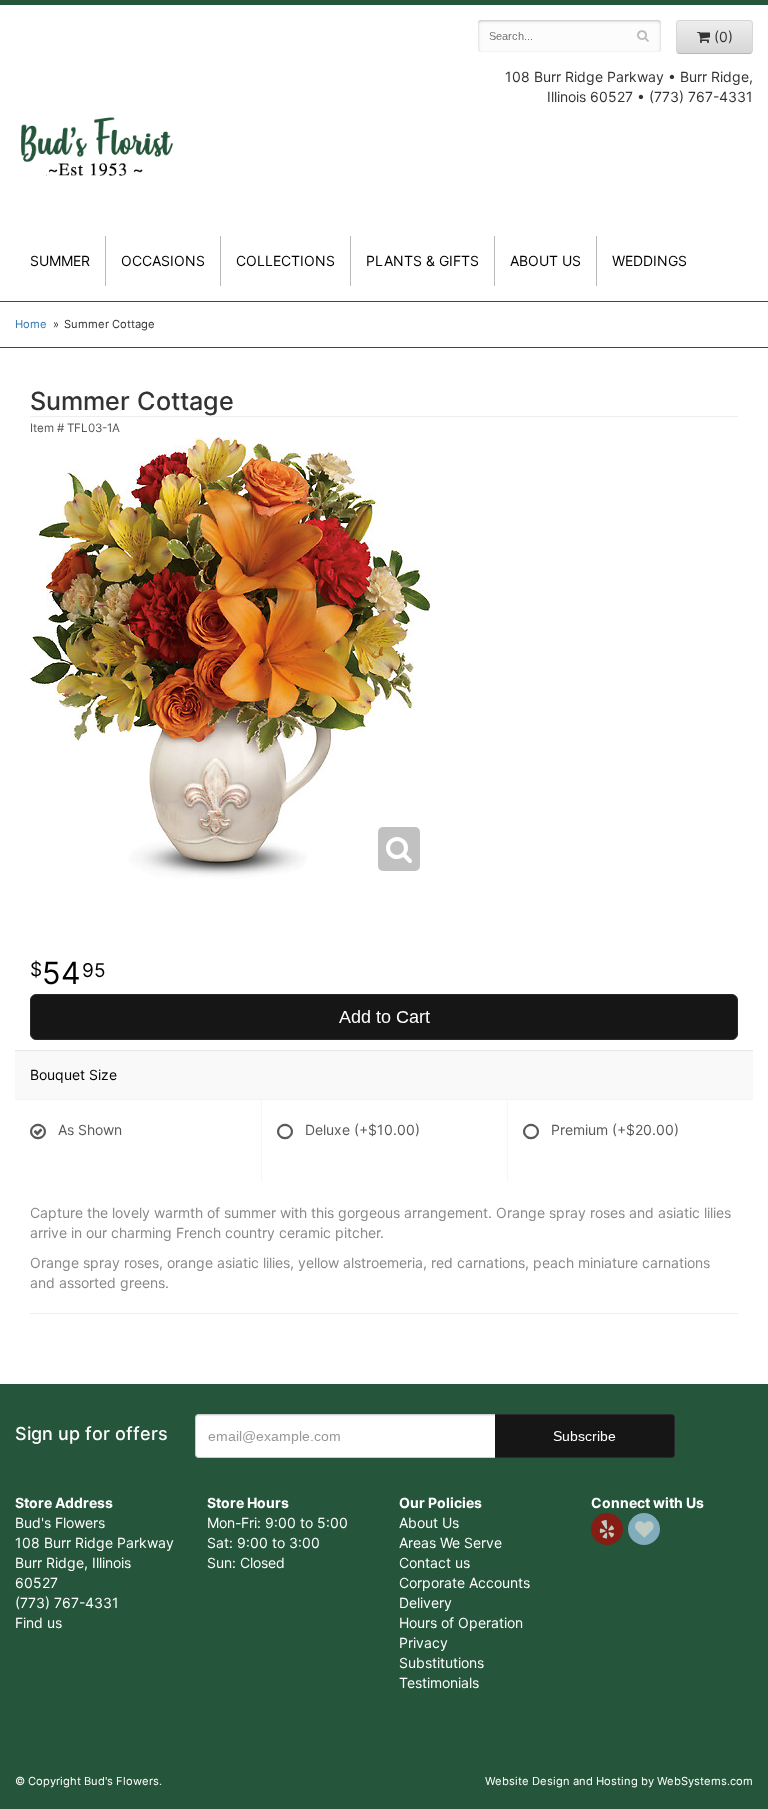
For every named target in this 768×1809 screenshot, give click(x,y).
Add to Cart (384, 1017)
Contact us (434, 1562)
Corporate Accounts (464, 1582)
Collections (285, 260)
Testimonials (439, 1682)
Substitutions (441, 1662)
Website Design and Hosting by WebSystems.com (619, 1781)
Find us (38, 1622)
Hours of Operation (461, 1622)
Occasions (163, 260)
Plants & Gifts (422, 260)
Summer (60, 260)
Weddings (649, 260)
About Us (429, 1522)
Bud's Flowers (96, 129)
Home (31, 324)
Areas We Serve (450, 1542)
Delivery (425, 1602)
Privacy (423, 1642)
